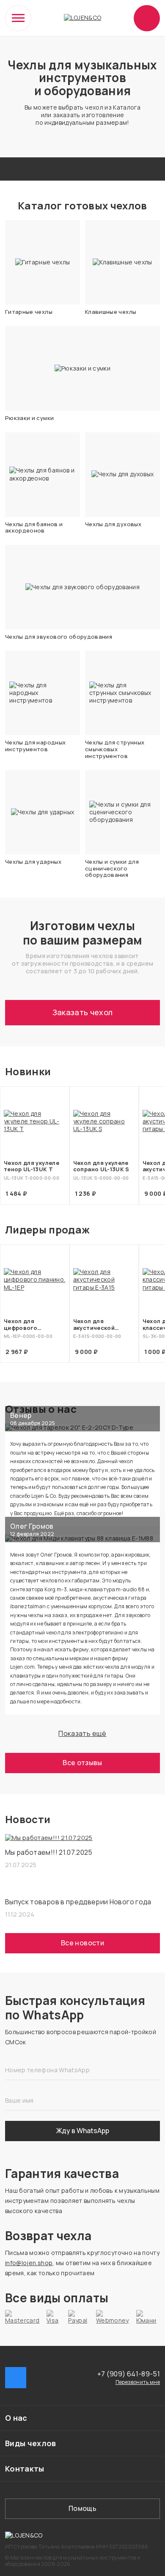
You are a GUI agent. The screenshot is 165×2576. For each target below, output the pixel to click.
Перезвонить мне (138, 2382)
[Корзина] (147, 18)
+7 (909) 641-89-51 (129, 2374)
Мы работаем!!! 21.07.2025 (49, 1852)
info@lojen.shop (29, 2263)
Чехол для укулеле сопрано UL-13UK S (101, 1166)
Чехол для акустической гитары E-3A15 (94, 1325)
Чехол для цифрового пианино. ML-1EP (28, 1325)
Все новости (82, 1943)
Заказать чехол (83, 1012)
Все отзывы (82, 1763)
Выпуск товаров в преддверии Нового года (78, 1902)
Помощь (82, 2508)
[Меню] (18, 18)
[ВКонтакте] (16, 2378)
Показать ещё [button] (82, 1733)
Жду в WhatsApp (83, 2131)
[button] (82, 2418)
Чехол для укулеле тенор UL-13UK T (32, 1166)
